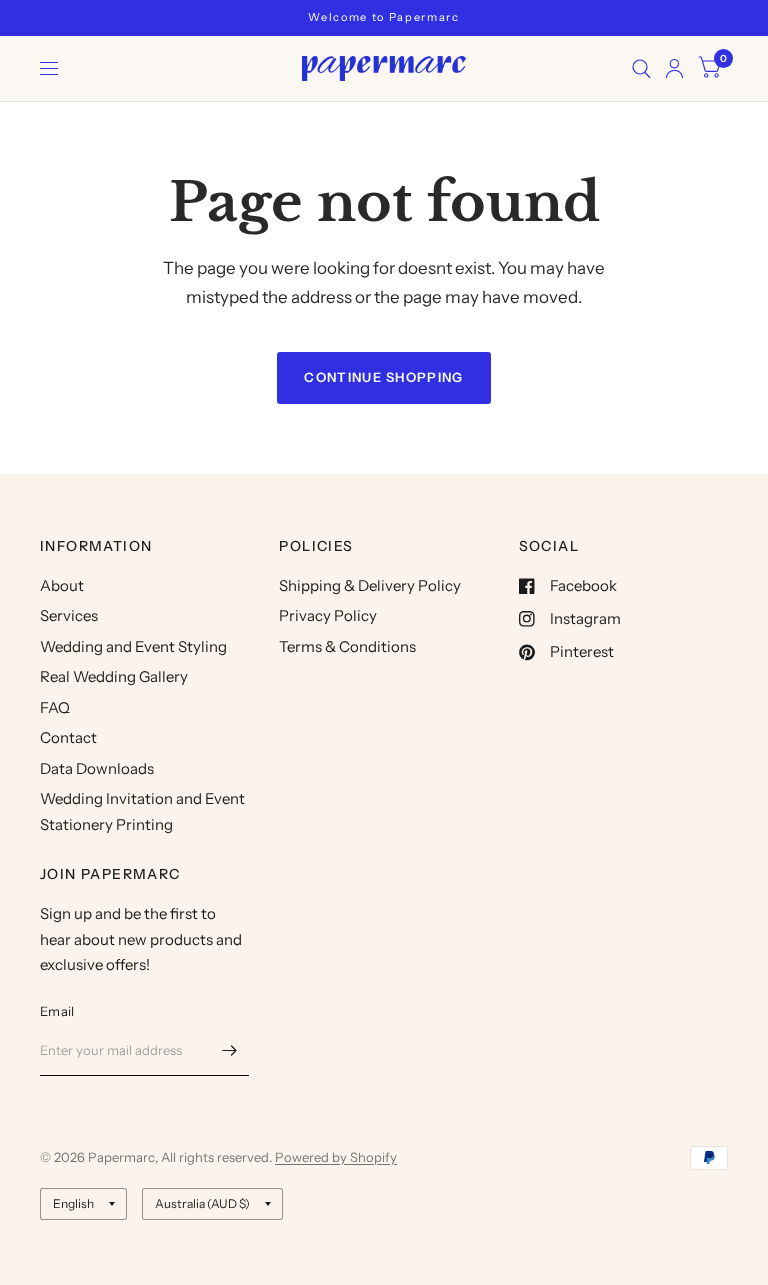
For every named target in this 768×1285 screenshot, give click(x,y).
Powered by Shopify (336, 1157)
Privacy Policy (328, 615)
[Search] (641, 68)
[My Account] (674, 68)
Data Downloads (97, 768)
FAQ (55, 707)
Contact (68, 737)
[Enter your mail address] (229, 1050)
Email (57, 1011)
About (62, 585)
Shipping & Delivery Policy (370, 585)
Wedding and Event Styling (133, 646)
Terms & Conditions (347, 646)
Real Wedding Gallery (114, 676)
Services (69, 615)
